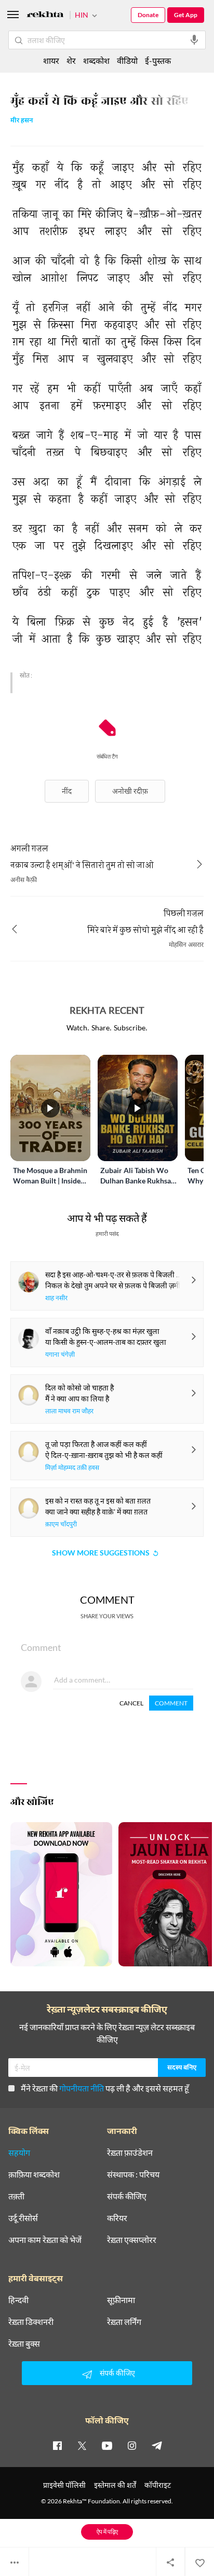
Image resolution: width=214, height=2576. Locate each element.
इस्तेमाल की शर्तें (115, 2485)
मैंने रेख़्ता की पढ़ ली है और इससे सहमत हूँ (105, 2088)
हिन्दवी (18, 2300)
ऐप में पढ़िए (107, 2532)
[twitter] (82, 2445)
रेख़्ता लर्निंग (124, 2322)
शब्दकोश (96, 60)
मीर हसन (22, 121)
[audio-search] (194, 40)
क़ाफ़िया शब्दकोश (34, 2174)
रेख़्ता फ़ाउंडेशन (130, 2153)
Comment (171, 1703)
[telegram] (157, 2445)
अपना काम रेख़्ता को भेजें (45, 2240)
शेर (71, 60)
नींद (67, 791)
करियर (117, 2218)
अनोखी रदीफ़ (130, 791)
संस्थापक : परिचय (133, 2174)
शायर (51, 60)
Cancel (131, 1703)
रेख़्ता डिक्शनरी (31, 2322)
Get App (186, 15)
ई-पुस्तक (158, 60)
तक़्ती (16, 2196)
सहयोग (19, 2153)
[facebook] (57, 2445)
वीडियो (127, 60)
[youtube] (107, 2445)
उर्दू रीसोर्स (23, 2218)
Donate (148, 15)
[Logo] (45, 16)
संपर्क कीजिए (127, 2196)
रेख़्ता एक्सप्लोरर (132, 2240)
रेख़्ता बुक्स (24, 2344)
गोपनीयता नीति (82, 2088)
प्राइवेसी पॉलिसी (64, 2485)
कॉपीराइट (158, 2485)
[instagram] (132, 2445)
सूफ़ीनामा (121, 2300)
